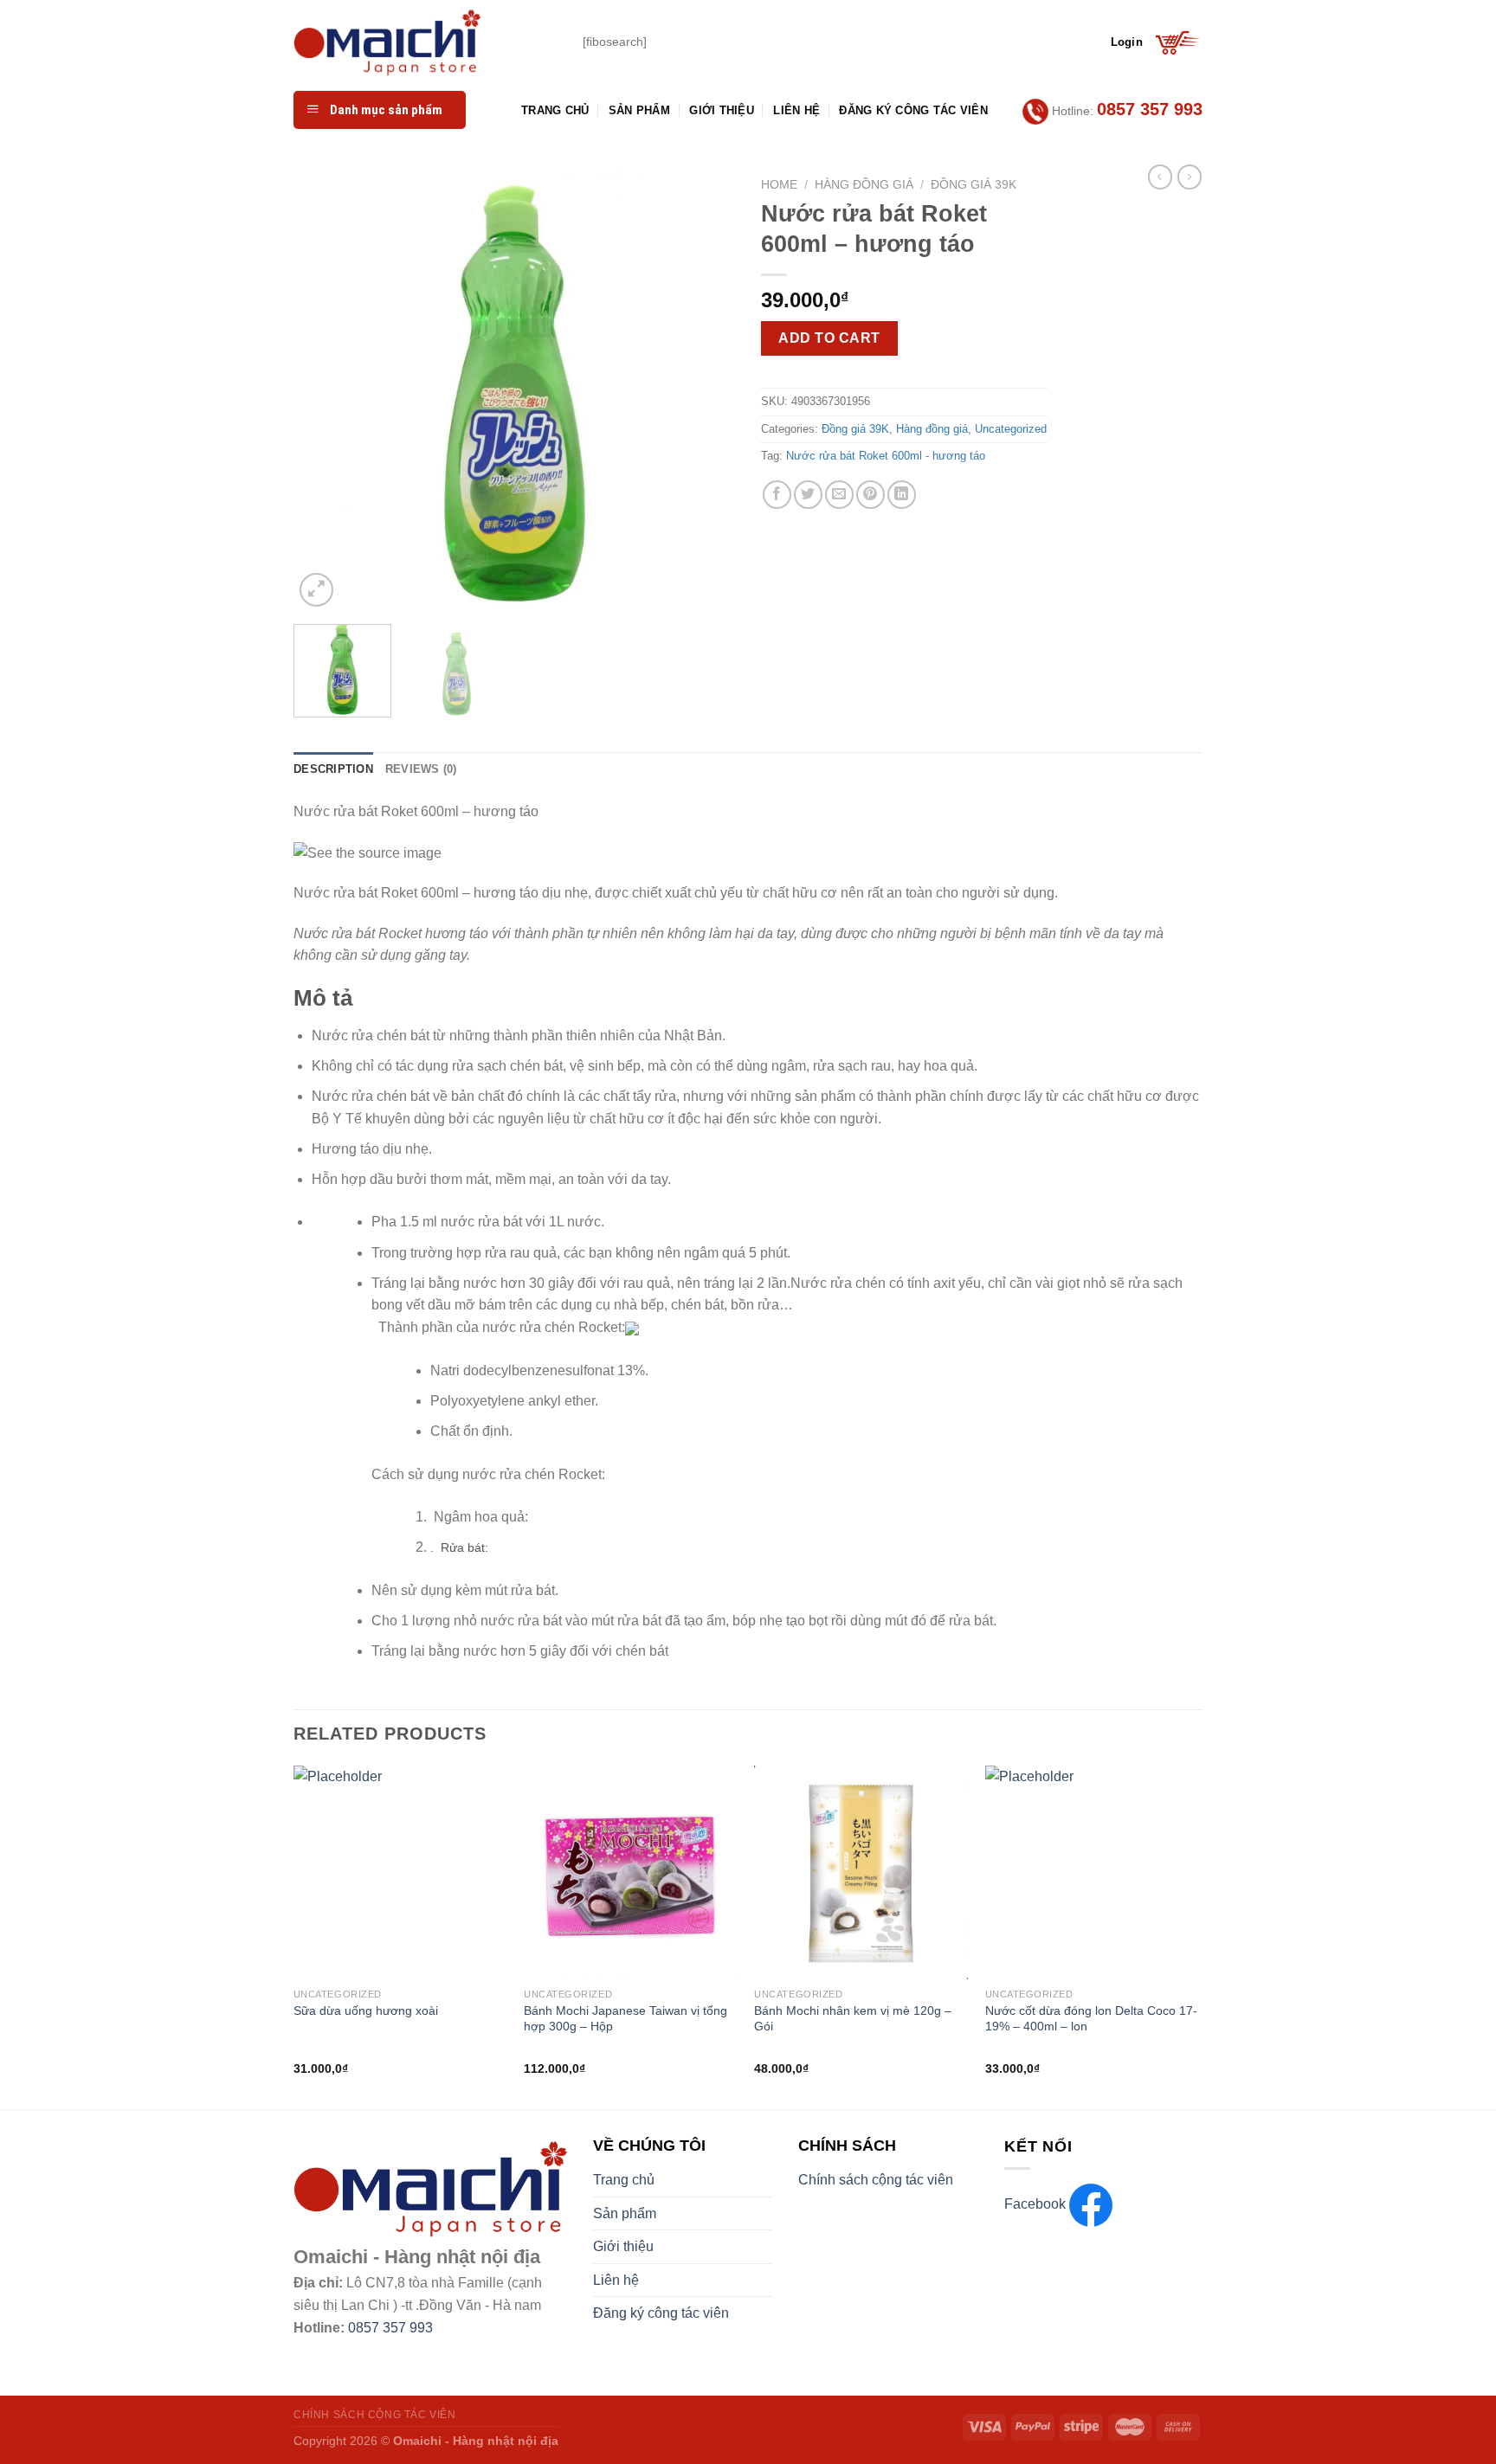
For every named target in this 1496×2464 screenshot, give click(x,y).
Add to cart (829, 338)
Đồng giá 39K (974, 185)
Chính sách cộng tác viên (876, 2180)
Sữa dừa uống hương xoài (366, 2010)
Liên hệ (796, 110)
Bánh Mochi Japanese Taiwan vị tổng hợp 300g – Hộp (625, 2019)
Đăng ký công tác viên (913, 110)
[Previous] (324, 390)
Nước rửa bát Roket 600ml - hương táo (886, 456)
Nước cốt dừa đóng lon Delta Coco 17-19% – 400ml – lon (1091, 2019)
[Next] (705, 390)
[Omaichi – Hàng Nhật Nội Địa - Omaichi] (425, 42)
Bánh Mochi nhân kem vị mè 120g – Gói (853, 2019)
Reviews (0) (421, 769)
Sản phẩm (639, 110)
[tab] (333, 769)
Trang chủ (555, 110)
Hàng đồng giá (864, 185)
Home (779, 185)
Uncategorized (1011, 429)
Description (333, 769)
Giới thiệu (722, 110)
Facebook (1037, 2204)
